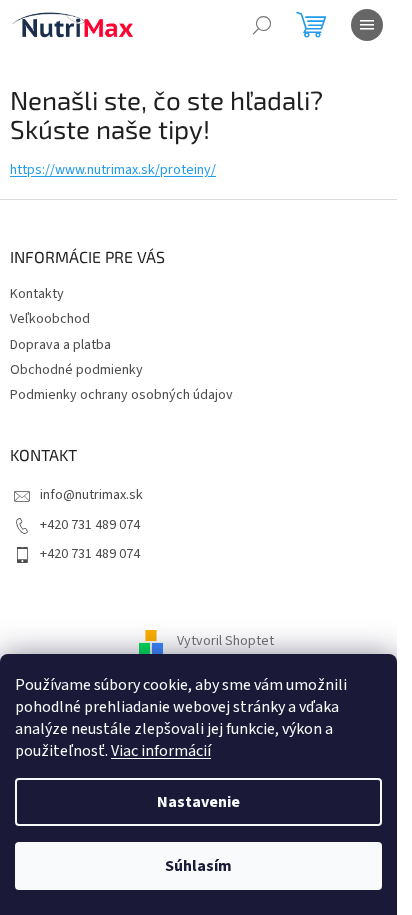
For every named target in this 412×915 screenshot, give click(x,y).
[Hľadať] (262, 25)
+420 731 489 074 (90, 525)
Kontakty (37, 294)
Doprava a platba (60, 345)
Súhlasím (198, 866)
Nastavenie (198, 802)
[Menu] (367, 25)
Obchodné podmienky (76, 370)
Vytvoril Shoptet (225, 642)
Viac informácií (161, 751)
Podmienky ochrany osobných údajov (121, 395)
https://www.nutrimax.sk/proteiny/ (113, 170)
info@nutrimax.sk (91, 495)
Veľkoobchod (50, 319)
